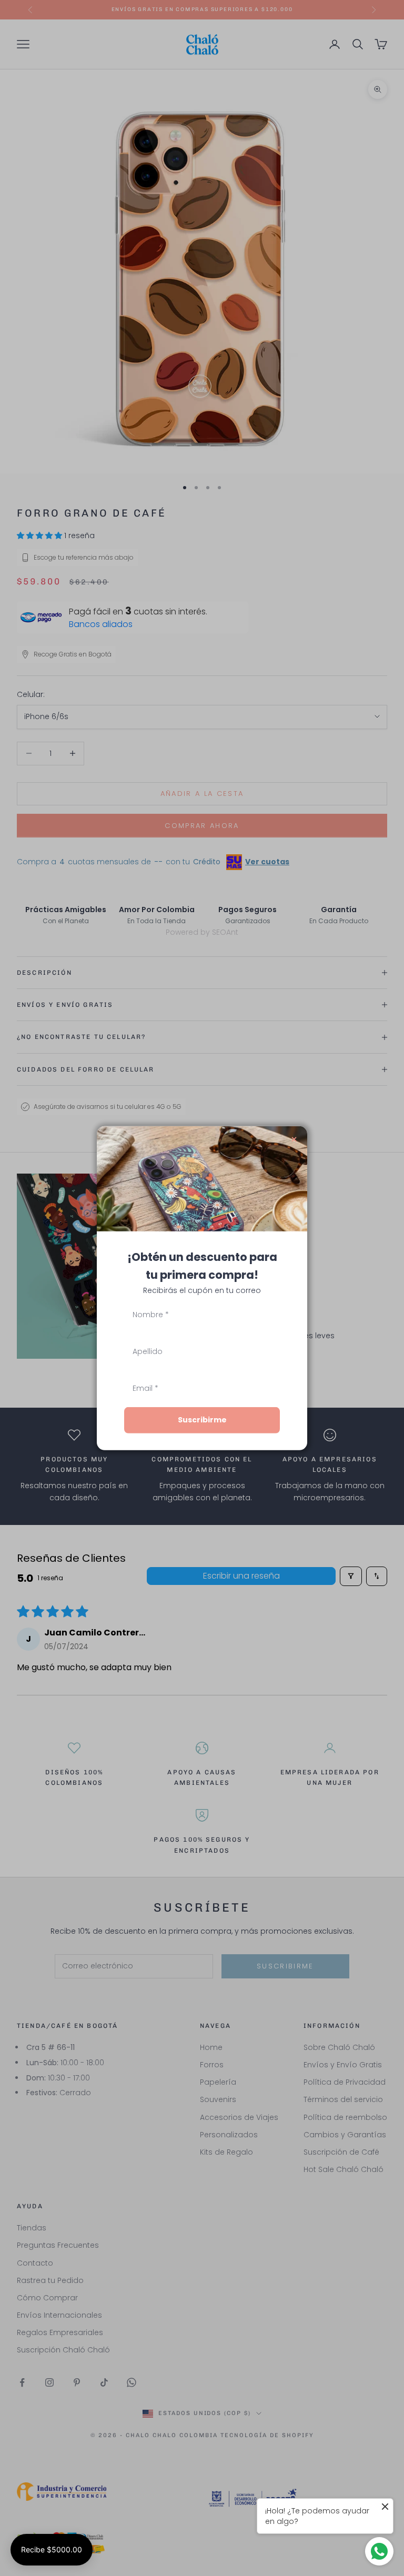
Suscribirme (202, 1420)
